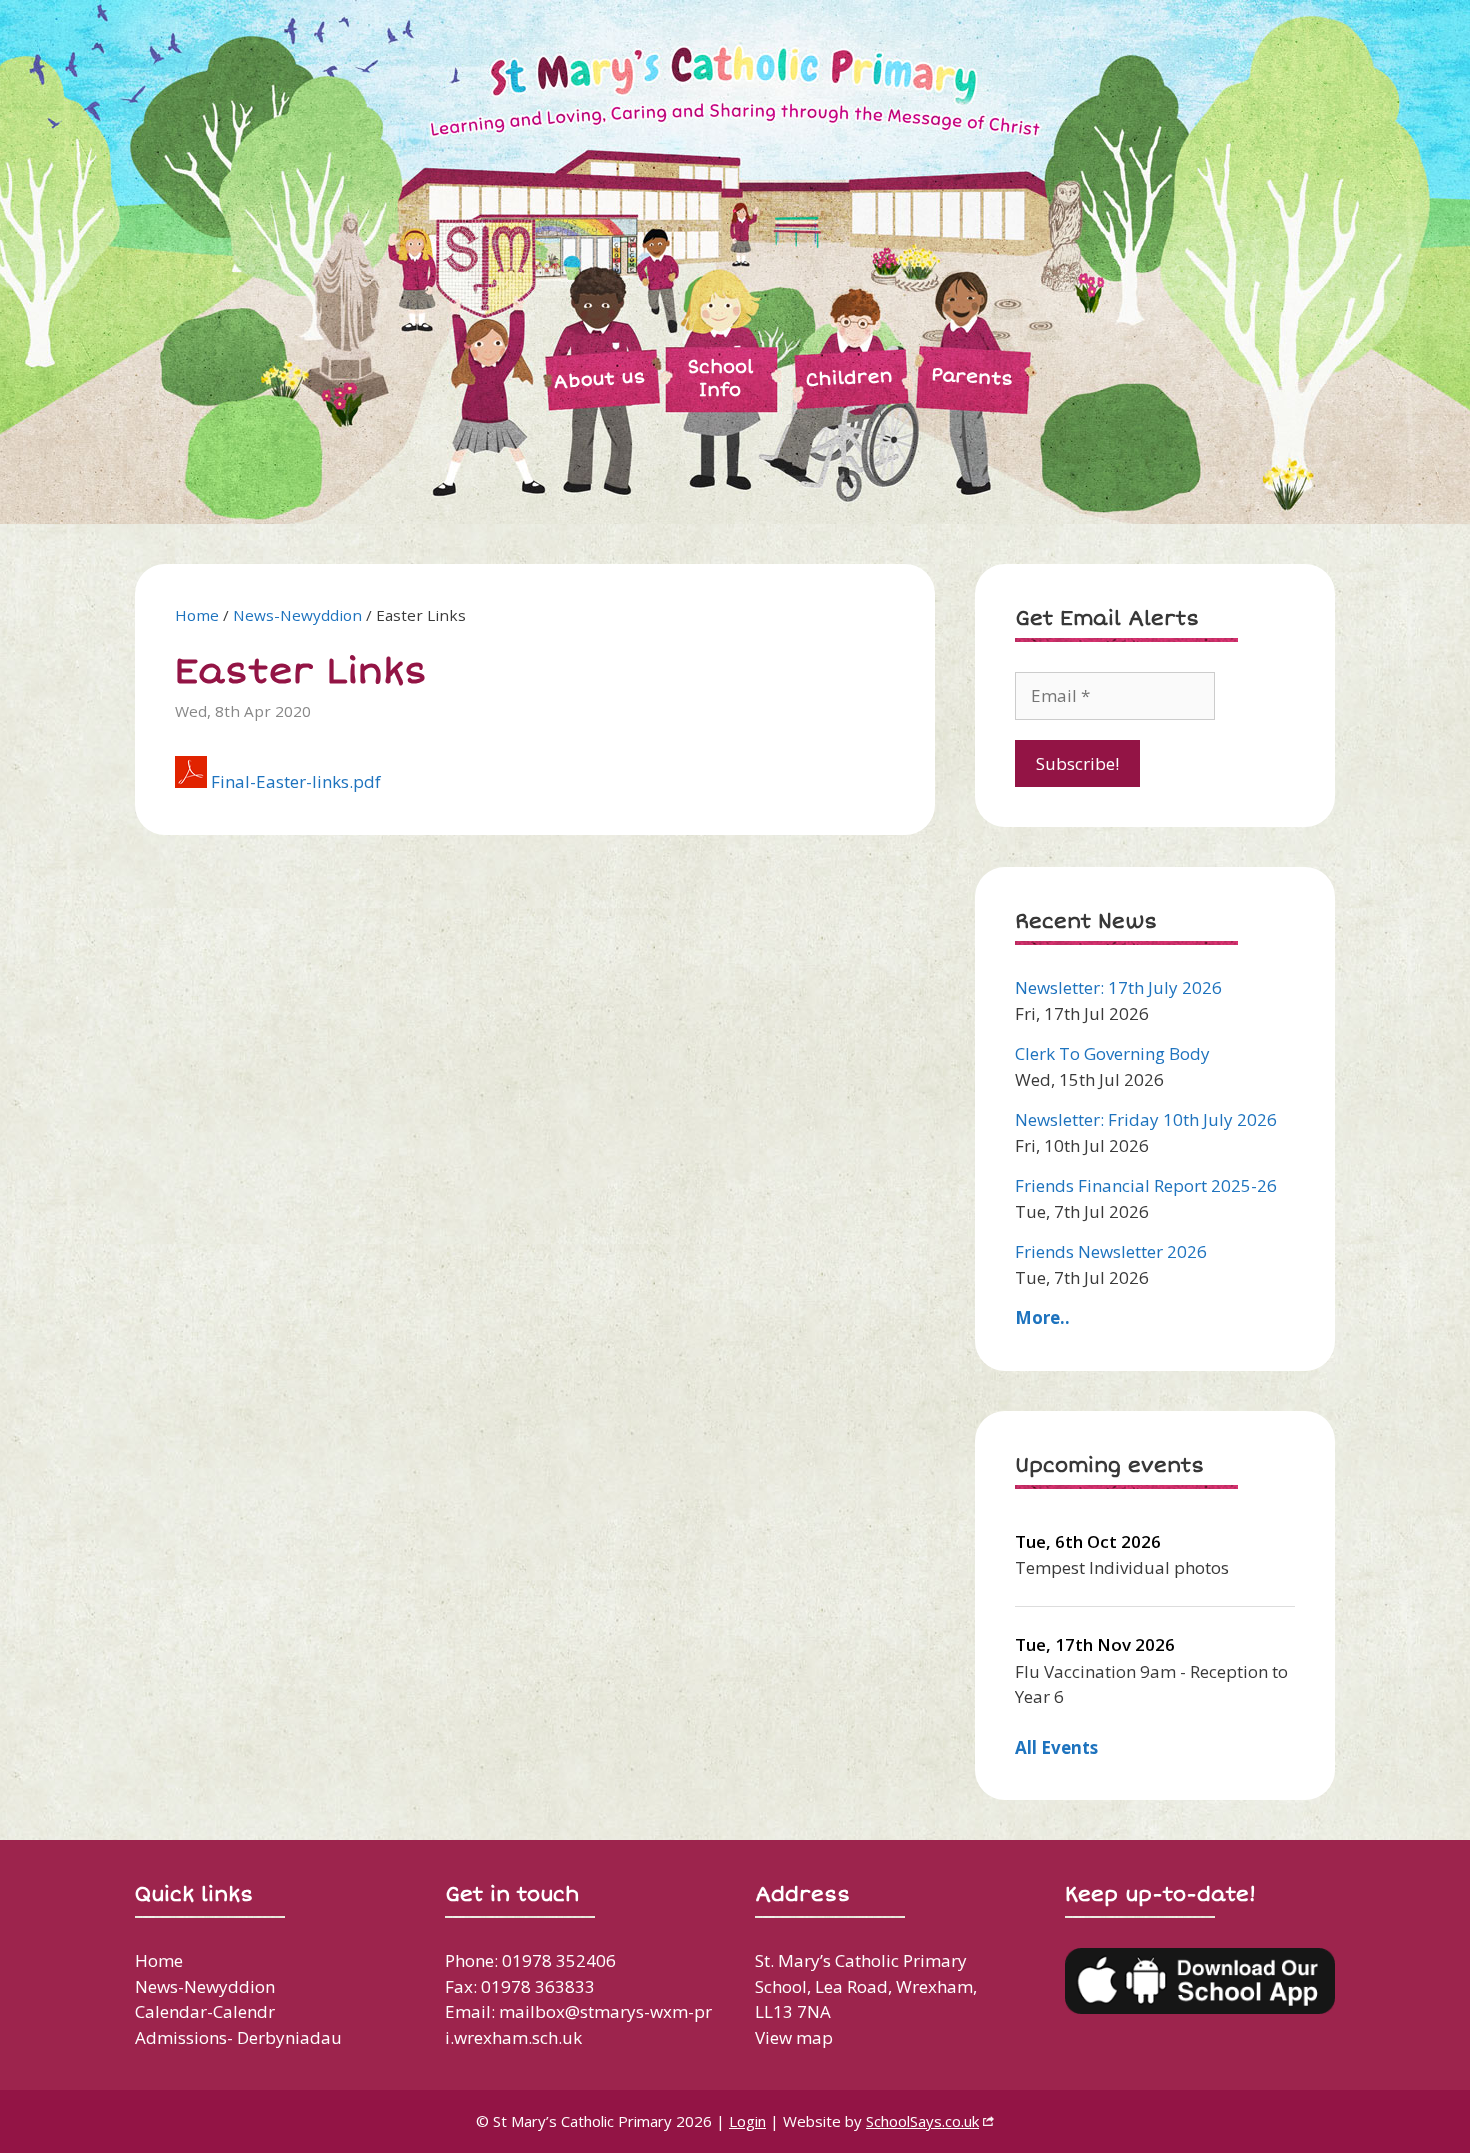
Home (197, 615)
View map (794, 2037)
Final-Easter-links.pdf (296, 781)
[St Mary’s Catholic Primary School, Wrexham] (625, 260)
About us (599, 379)
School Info (720, 378)
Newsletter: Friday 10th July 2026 (1146, 1119)
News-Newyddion (297, 615)
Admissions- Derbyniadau (238, 2037)
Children (849, 377)
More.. (1042, 1317)
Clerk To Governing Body (1112, 1053)
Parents (971, 376)
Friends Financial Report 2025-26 (1146, 1185)
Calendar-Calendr (205, 2011)
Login (747, 2121)
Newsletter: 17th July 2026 (1118, 987)
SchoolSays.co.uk (922, 2121)
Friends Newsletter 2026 (1111, 1251)
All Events (1056, 1747)
